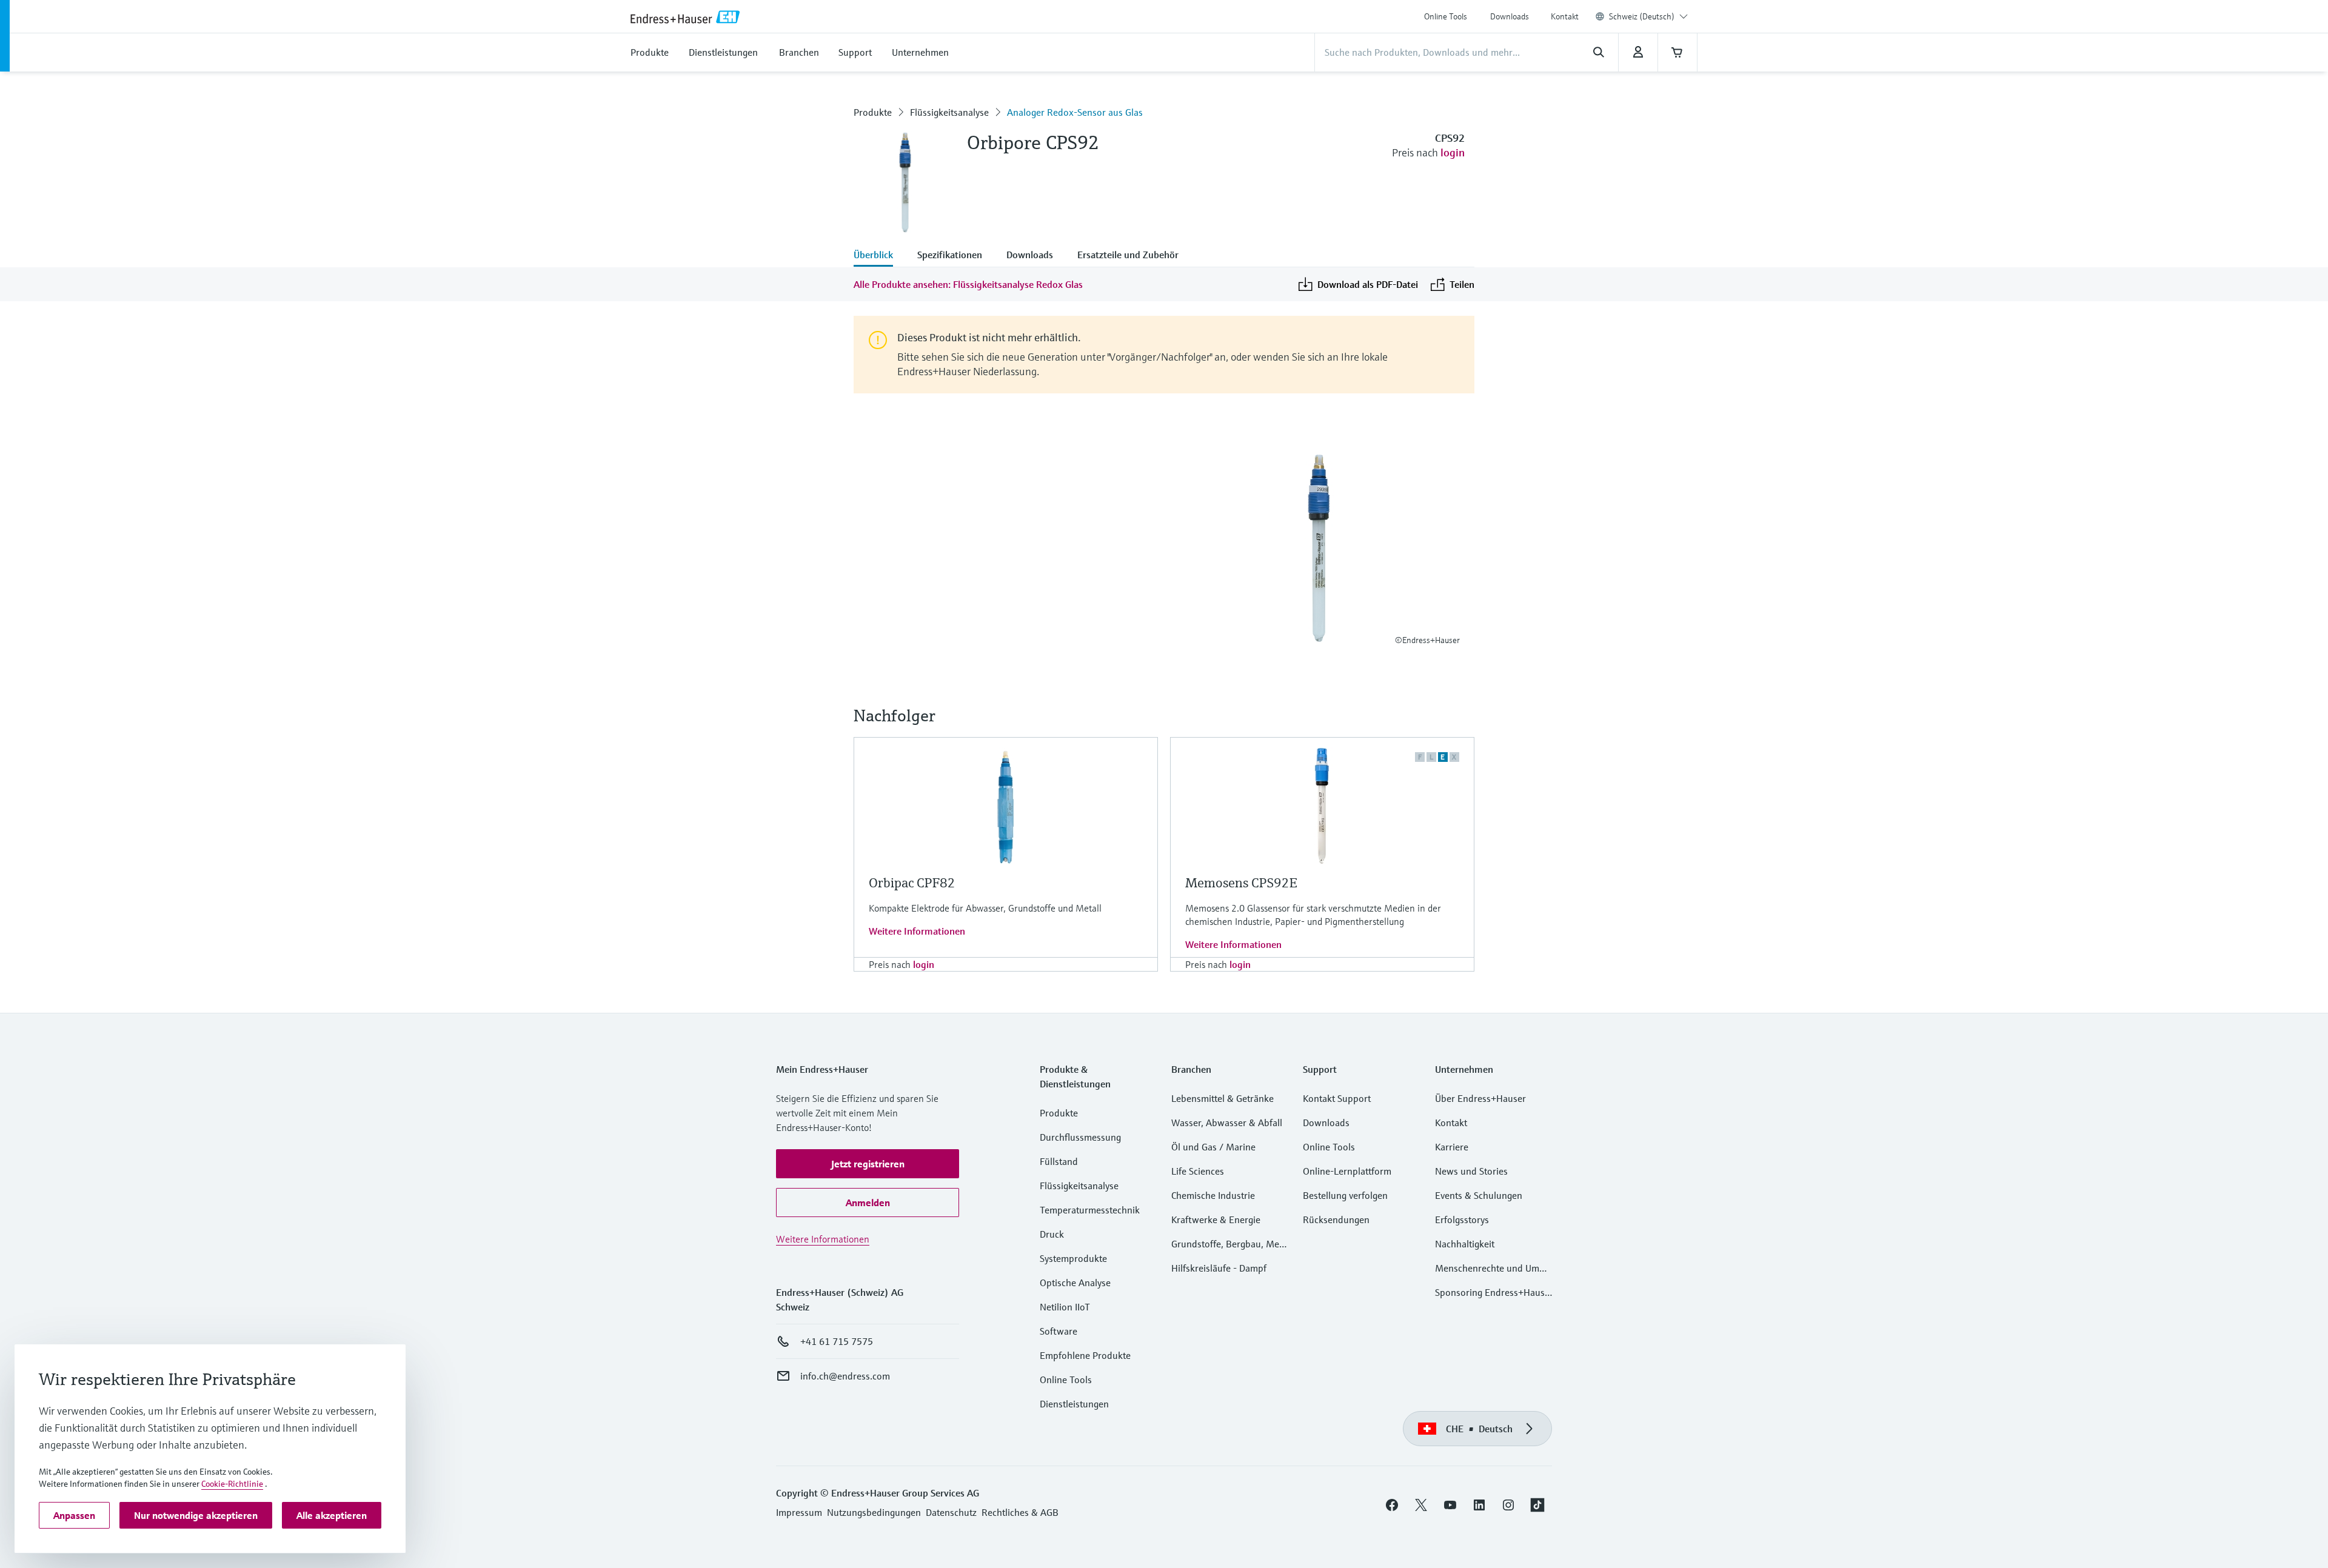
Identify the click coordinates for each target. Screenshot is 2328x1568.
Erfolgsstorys (1462, 1219)
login (1453, 152)
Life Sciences (1198, 1171)
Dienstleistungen (1074, 1404)
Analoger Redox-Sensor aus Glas (1075, 112)
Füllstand (1059, 1161)
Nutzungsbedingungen (874, 1512)
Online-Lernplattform (1347, 1171)
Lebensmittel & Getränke (1223, 1098)
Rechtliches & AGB (1020, 1512)
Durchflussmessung (1080, 1137)
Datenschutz (951, 1512)
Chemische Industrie (1213, 1195)
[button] (868, 1164)
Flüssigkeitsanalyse (949, 112)
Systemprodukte (1073, 1258)
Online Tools (1446, 16)
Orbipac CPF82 (912, 883)
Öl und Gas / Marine (1213, 1147)
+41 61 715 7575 (837, 1341)
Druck (1052, 1234)
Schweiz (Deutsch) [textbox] (1642, 16)
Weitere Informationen (917, 931)
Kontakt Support (1337, 1098)
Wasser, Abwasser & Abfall (1227, 1123)
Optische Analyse (1075, 1283)
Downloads (1510, 16)
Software (1059, 1331)
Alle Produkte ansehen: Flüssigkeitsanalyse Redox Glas (968, 284)
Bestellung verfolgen (1345, 1195)
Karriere (1452, 1147)
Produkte (873, 112)
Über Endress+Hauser (1480, 1098)
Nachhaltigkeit (1465, 1244)
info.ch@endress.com (845, 1376)
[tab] (879, 256)
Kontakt (1565, 16)
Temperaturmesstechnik (1090, 1210)
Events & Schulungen (1479, 1195)
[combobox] (1648, 16)
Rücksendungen (1336, 1219)
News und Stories (1471, 1171)
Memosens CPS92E (1241, 883)
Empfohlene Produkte (1085, 1355)
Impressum (799, 1512)
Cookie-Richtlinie (232, 1484)
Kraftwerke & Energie (1216, 1219)
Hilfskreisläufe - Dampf (1219, 1268)
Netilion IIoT (1065, 1307)
